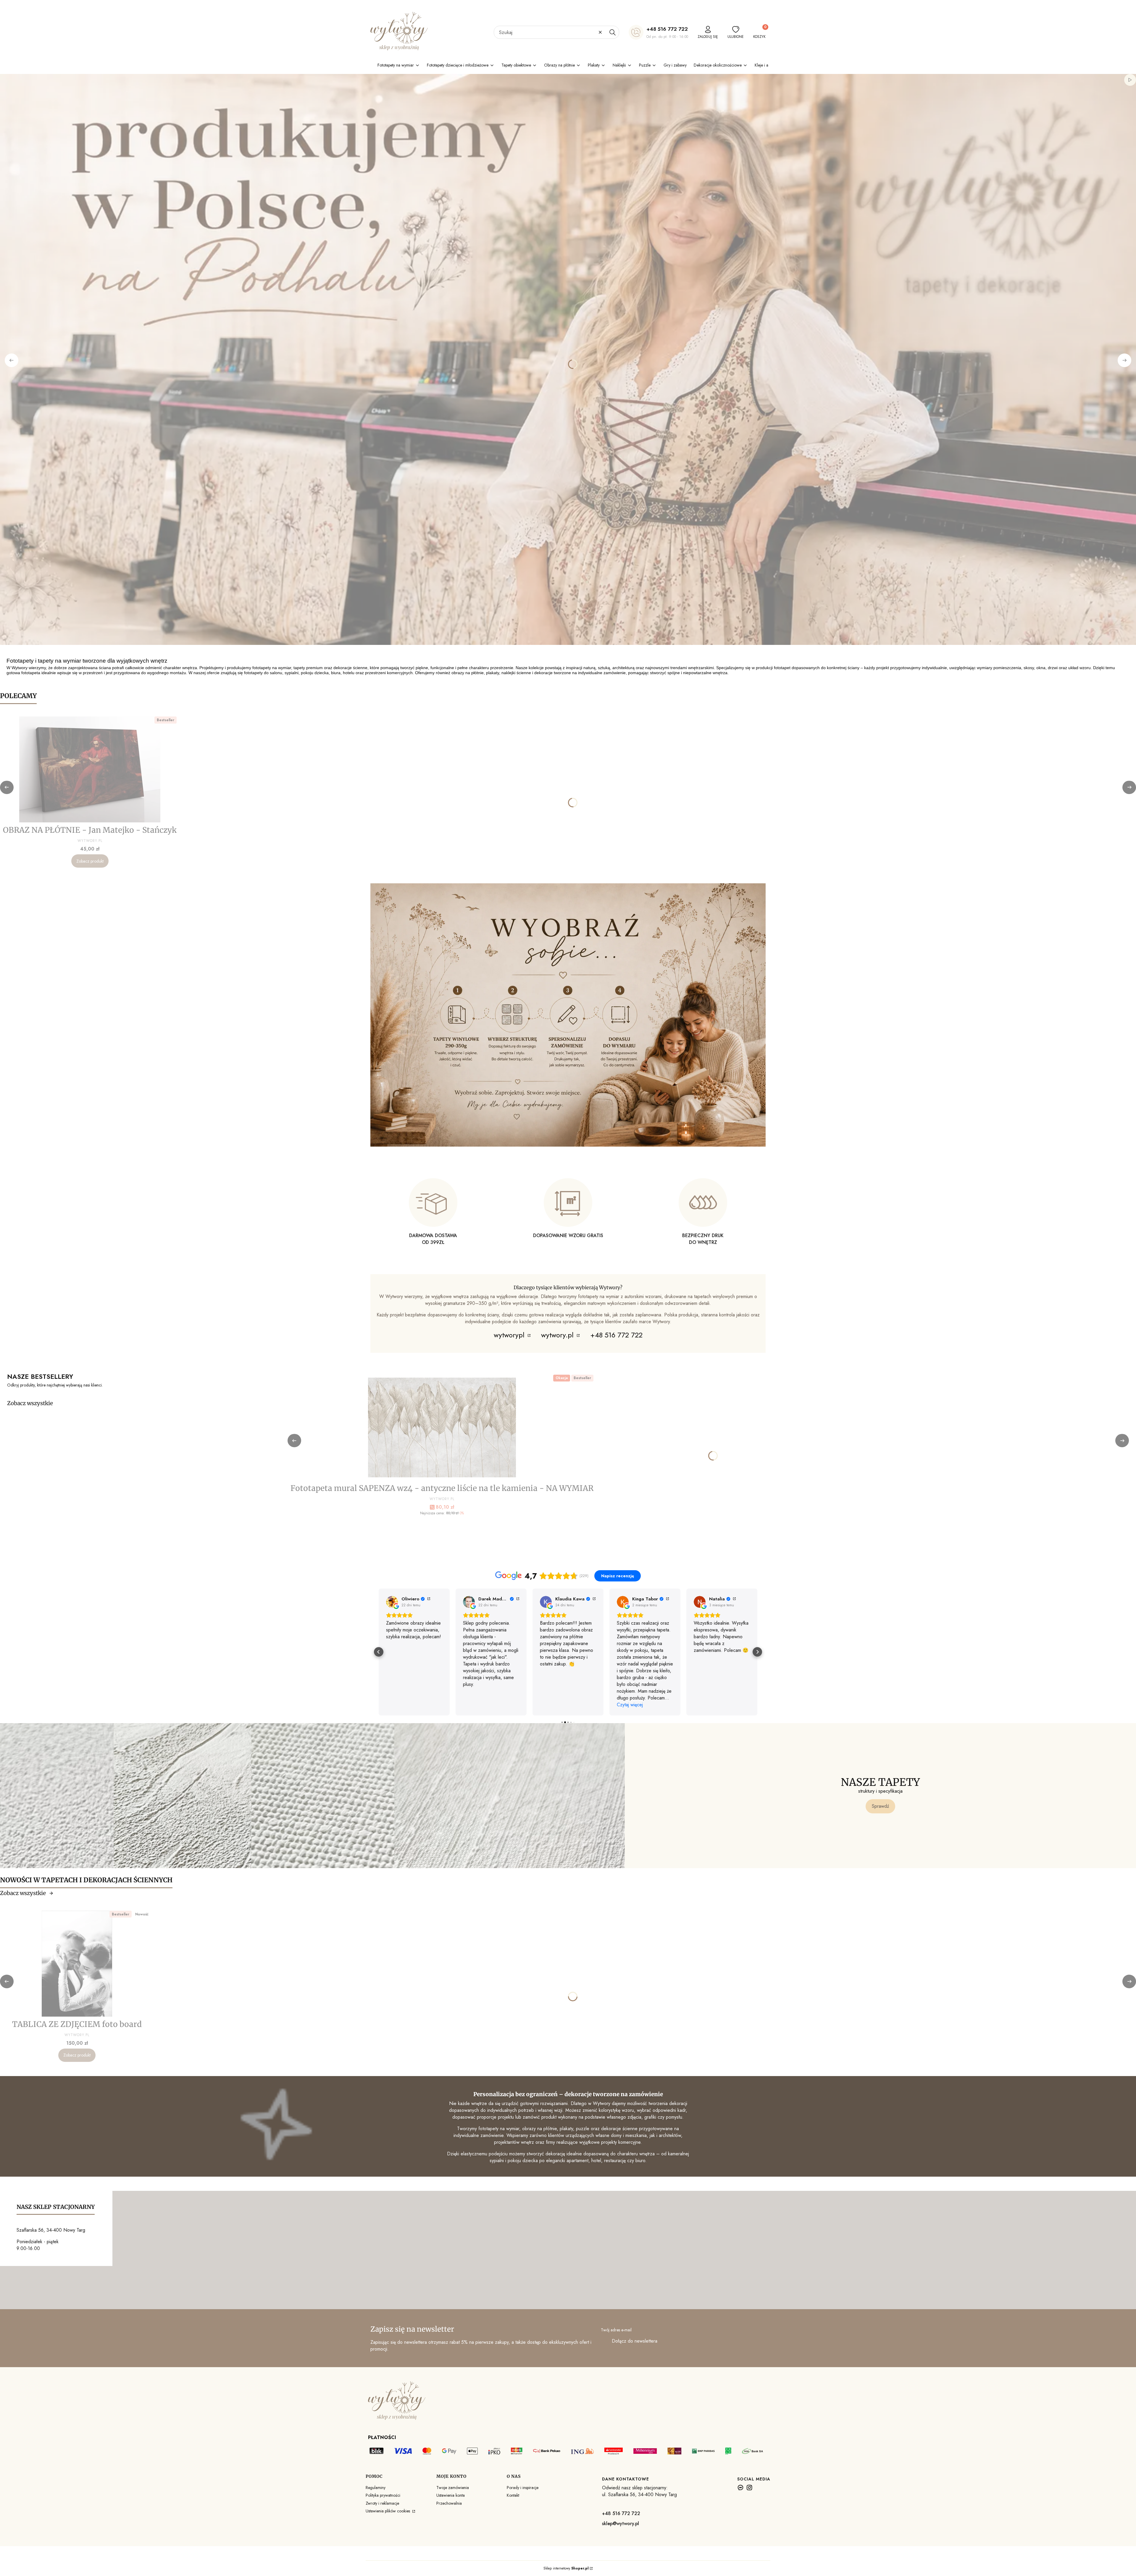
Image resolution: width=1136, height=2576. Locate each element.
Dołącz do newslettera (635, 2341)
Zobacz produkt (90, 861)
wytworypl (510, 1335)
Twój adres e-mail (616, 2330)
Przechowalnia (449, 2503)
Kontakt (513, 2495)
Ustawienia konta (451, 2495)
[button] (612, 32)
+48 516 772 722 (667, 29)
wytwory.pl (558, 1335)
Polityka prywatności (383, 2495)
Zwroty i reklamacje (382, 2503)
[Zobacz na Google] (392, 1602)
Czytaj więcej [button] (399, 1705)
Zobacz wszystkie (30, 1403)
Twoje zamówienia (453, 2488)
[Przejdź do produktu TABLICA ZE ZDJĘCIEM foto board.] (77, 1964)
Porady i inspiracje (523, 2488)
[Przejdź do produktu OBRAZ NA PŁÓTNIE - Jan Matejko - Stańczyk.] (90, 769)
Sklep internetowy (566, 2568)
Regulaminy (376, 2488)
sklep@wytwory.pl (621, 2523)
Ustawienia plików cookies (388, 2511)
